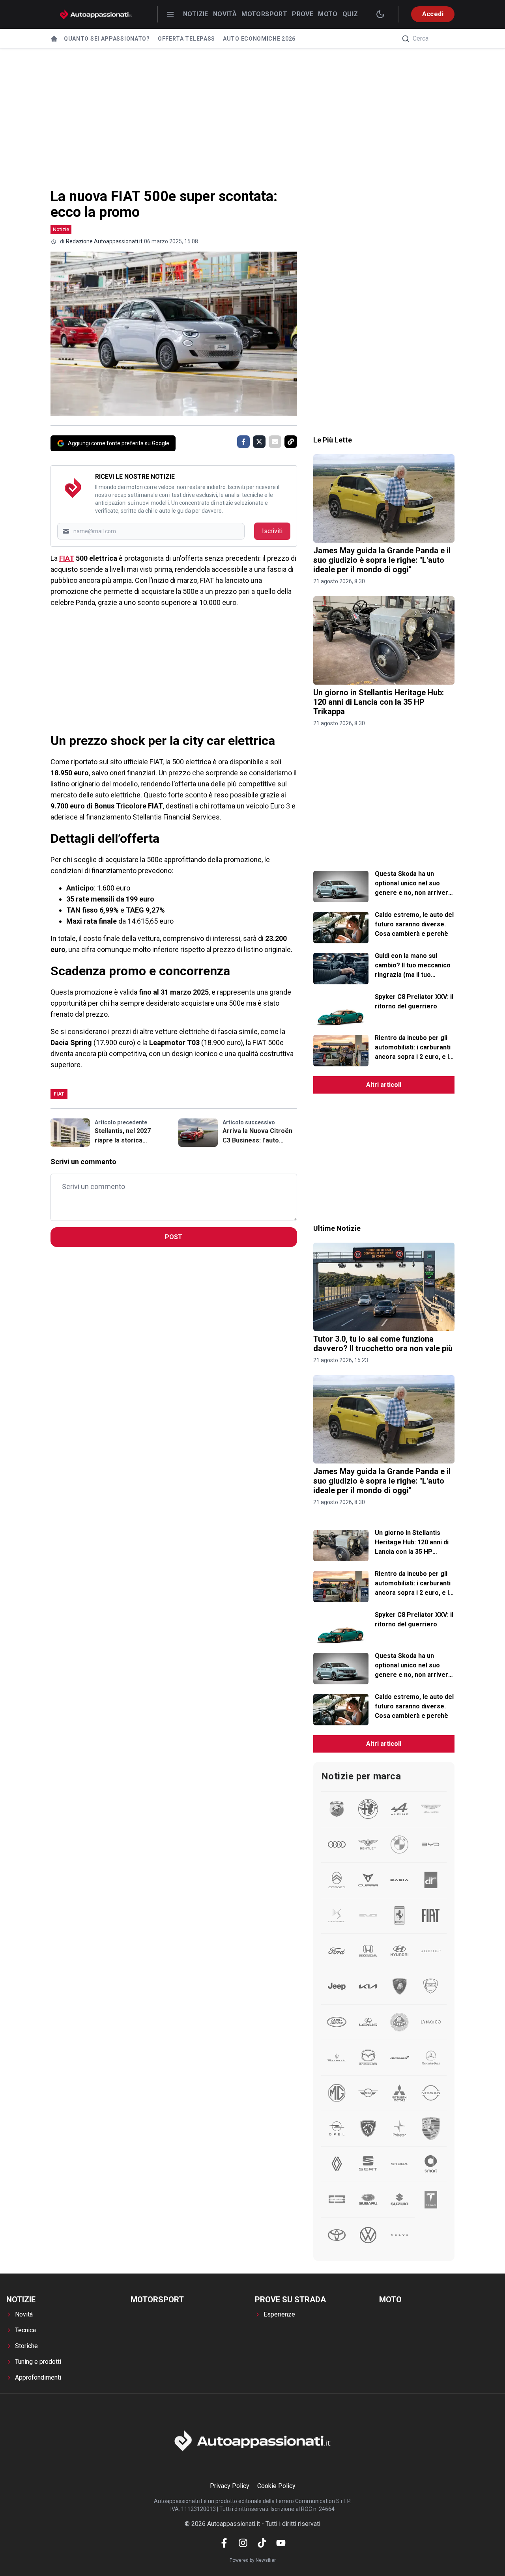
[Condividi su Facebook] (243, 442)
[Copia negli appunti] (291, 442)
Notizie (196, 14)
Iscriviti (272, 531)
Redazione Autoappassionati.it (104, 241)
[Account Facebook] (224, 2543)
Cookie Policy (276, 2486)
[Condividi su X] (259, 442)
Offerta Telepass (186, 39)
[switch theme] (380, 14)
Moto (328, 14)
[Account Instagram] (243, 2543)
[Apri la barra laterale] (170, 14)
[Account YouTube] (281, 2543)
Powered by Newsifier (253, 2560)
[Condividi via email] (275, 442)
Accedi (433, 14)
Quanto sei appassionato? (107, 39)
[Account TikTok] (262, 2543)
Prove (303, 14)
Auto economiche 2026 (259, 39)
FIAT (67, 558)
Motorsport (264, 14)
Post (174, 1237)
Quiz (350, 14)
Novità (225, 14)
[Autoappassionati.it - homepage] (96, 14)
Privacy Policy (230, 2486)
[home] (54, 39)
